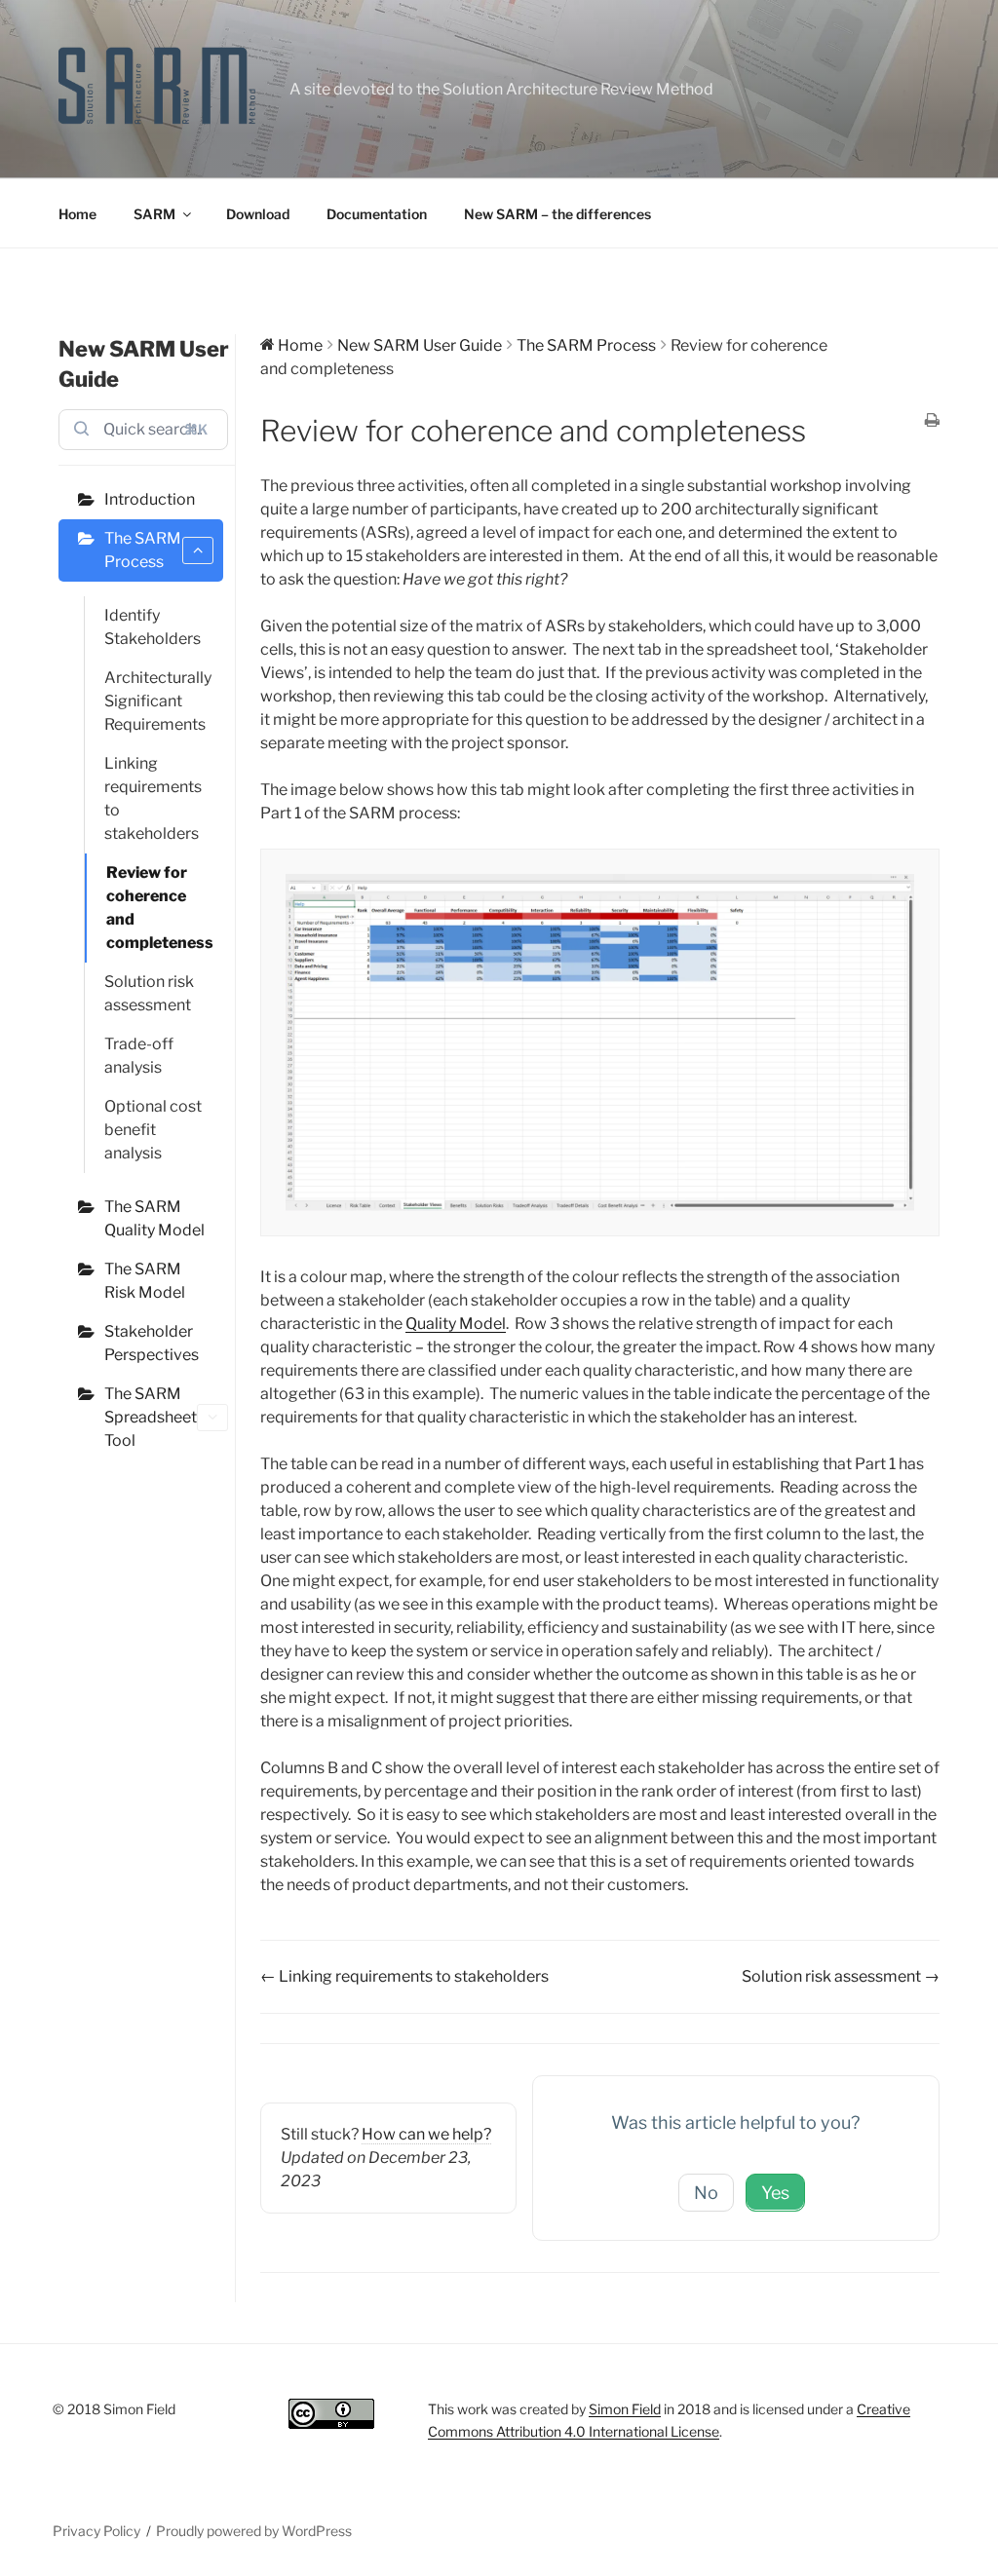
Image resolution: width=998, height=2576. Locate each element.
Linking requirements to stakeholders (153, 798)
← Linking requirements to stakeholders (404, 1976)
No (706, 2193)
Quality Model (456, 1324)
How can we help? (426, 2134)
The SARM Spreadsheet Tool (151, 1417)
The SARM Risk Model (145, 1281)
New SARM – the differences (557, 214)
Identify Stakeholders (153, 627)
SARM (154, 214)
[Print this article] (932, 422)
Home (77, 214)
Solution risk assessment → (841, 1976)
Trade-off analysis (139, 1056)
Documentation (377, 214)
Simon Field (625, 2409)
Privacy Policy (96, 2531)
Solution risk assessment (149, 993)
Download (258, 214)
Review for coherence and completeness (160, 908)
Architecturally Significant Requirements (158, 701)
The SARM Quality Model (154, 1218)
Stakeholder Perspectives (152, 1343)
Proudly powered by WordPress (254, 2531)
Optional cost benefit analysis (153, 1130)
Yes (775, 2193)
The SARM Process (143, 550)
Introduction (150, 499)
